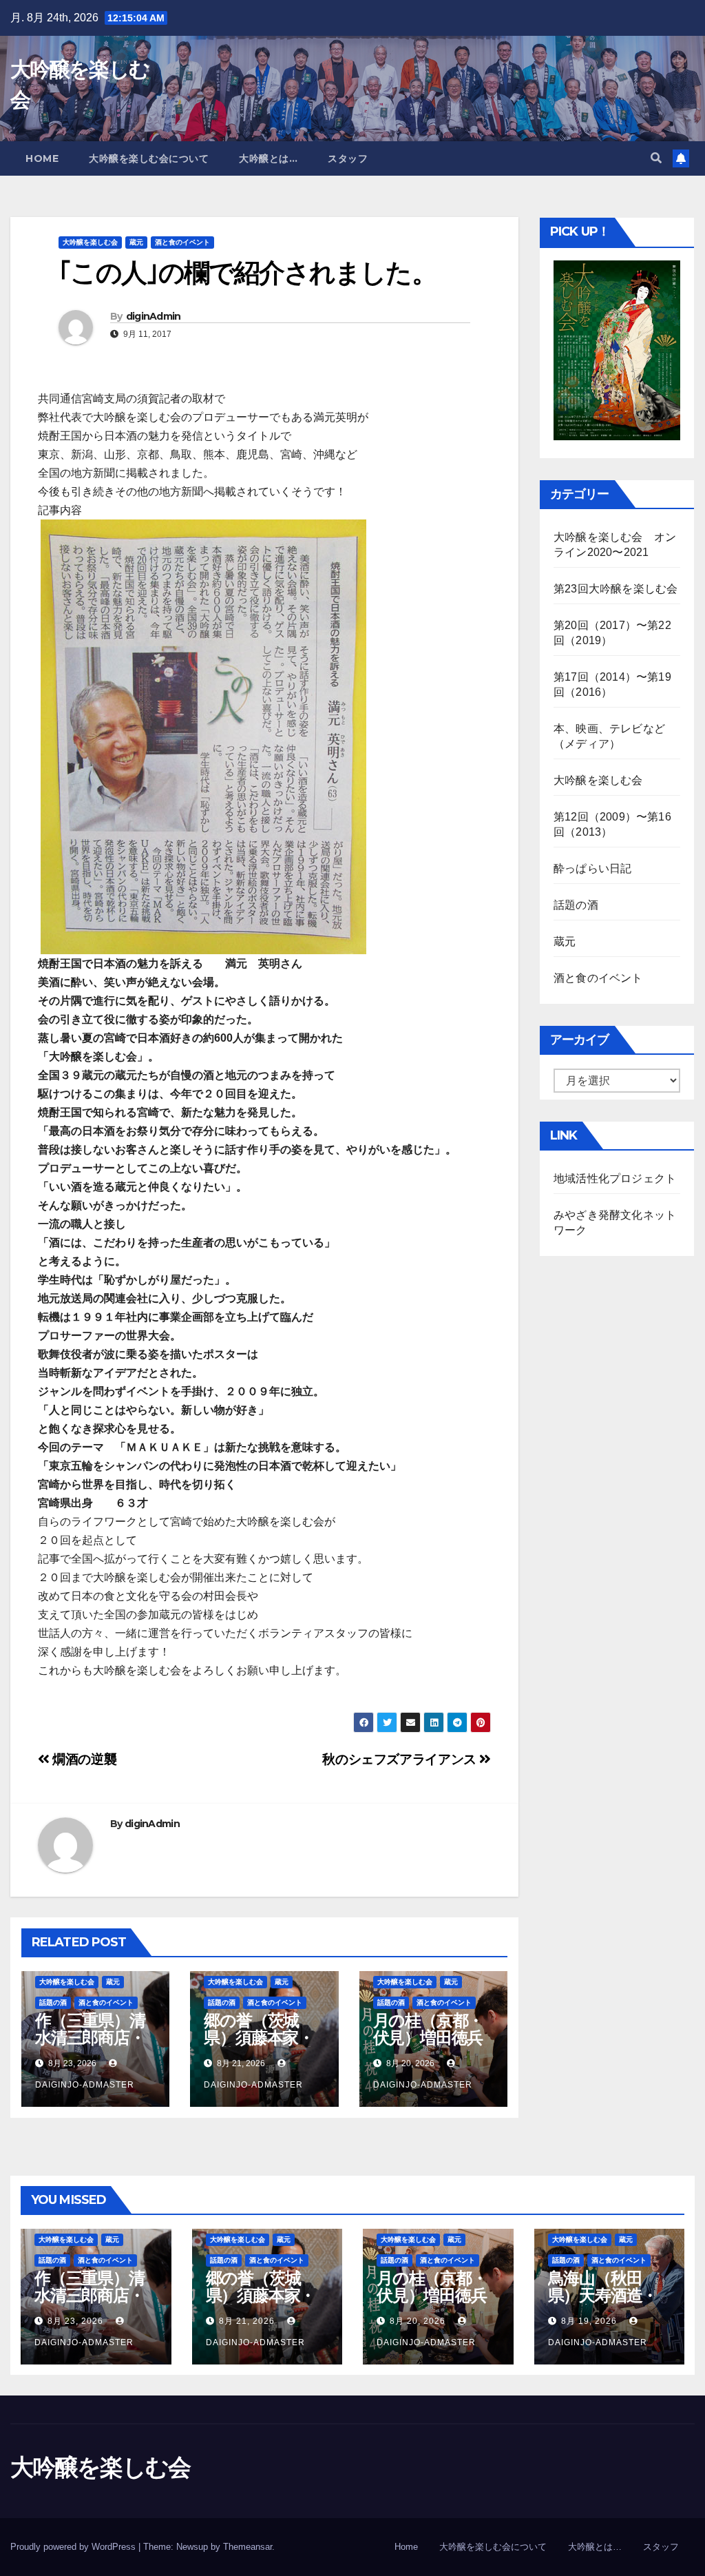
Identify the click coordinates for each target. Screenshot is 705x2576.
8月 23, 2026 (75, 2321)
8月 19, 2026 (589, 2321)
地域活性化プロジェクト (615, 1178)
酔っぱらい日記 (592, 868)
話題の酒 (53, 2002)
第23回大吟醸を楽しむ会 (615, 589)
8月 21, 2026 (247, 2321)
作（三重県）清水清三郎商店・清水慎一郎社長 (90, 2038)
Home (42, 158)
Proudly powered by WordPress (74, 2547)
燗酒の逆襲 (83, 1759)
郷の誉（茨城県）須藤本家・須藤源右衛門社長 (259, 2046)
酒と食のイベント (182, 242)
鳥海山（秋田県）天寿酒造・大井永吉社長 (603, 2295)
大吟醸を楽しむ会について (149, 158)
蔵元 (136, 242)
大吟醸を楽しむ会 (90, 242)
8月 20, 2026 (418, 2321)
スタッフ (348, 158)
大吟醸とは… (268, 158)
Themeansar (248, 2547)
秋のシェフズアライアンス (401, 1759)
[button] (656, 158)
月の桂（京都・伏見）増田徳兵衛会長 (429, 2038)
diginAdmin (154, 316)
